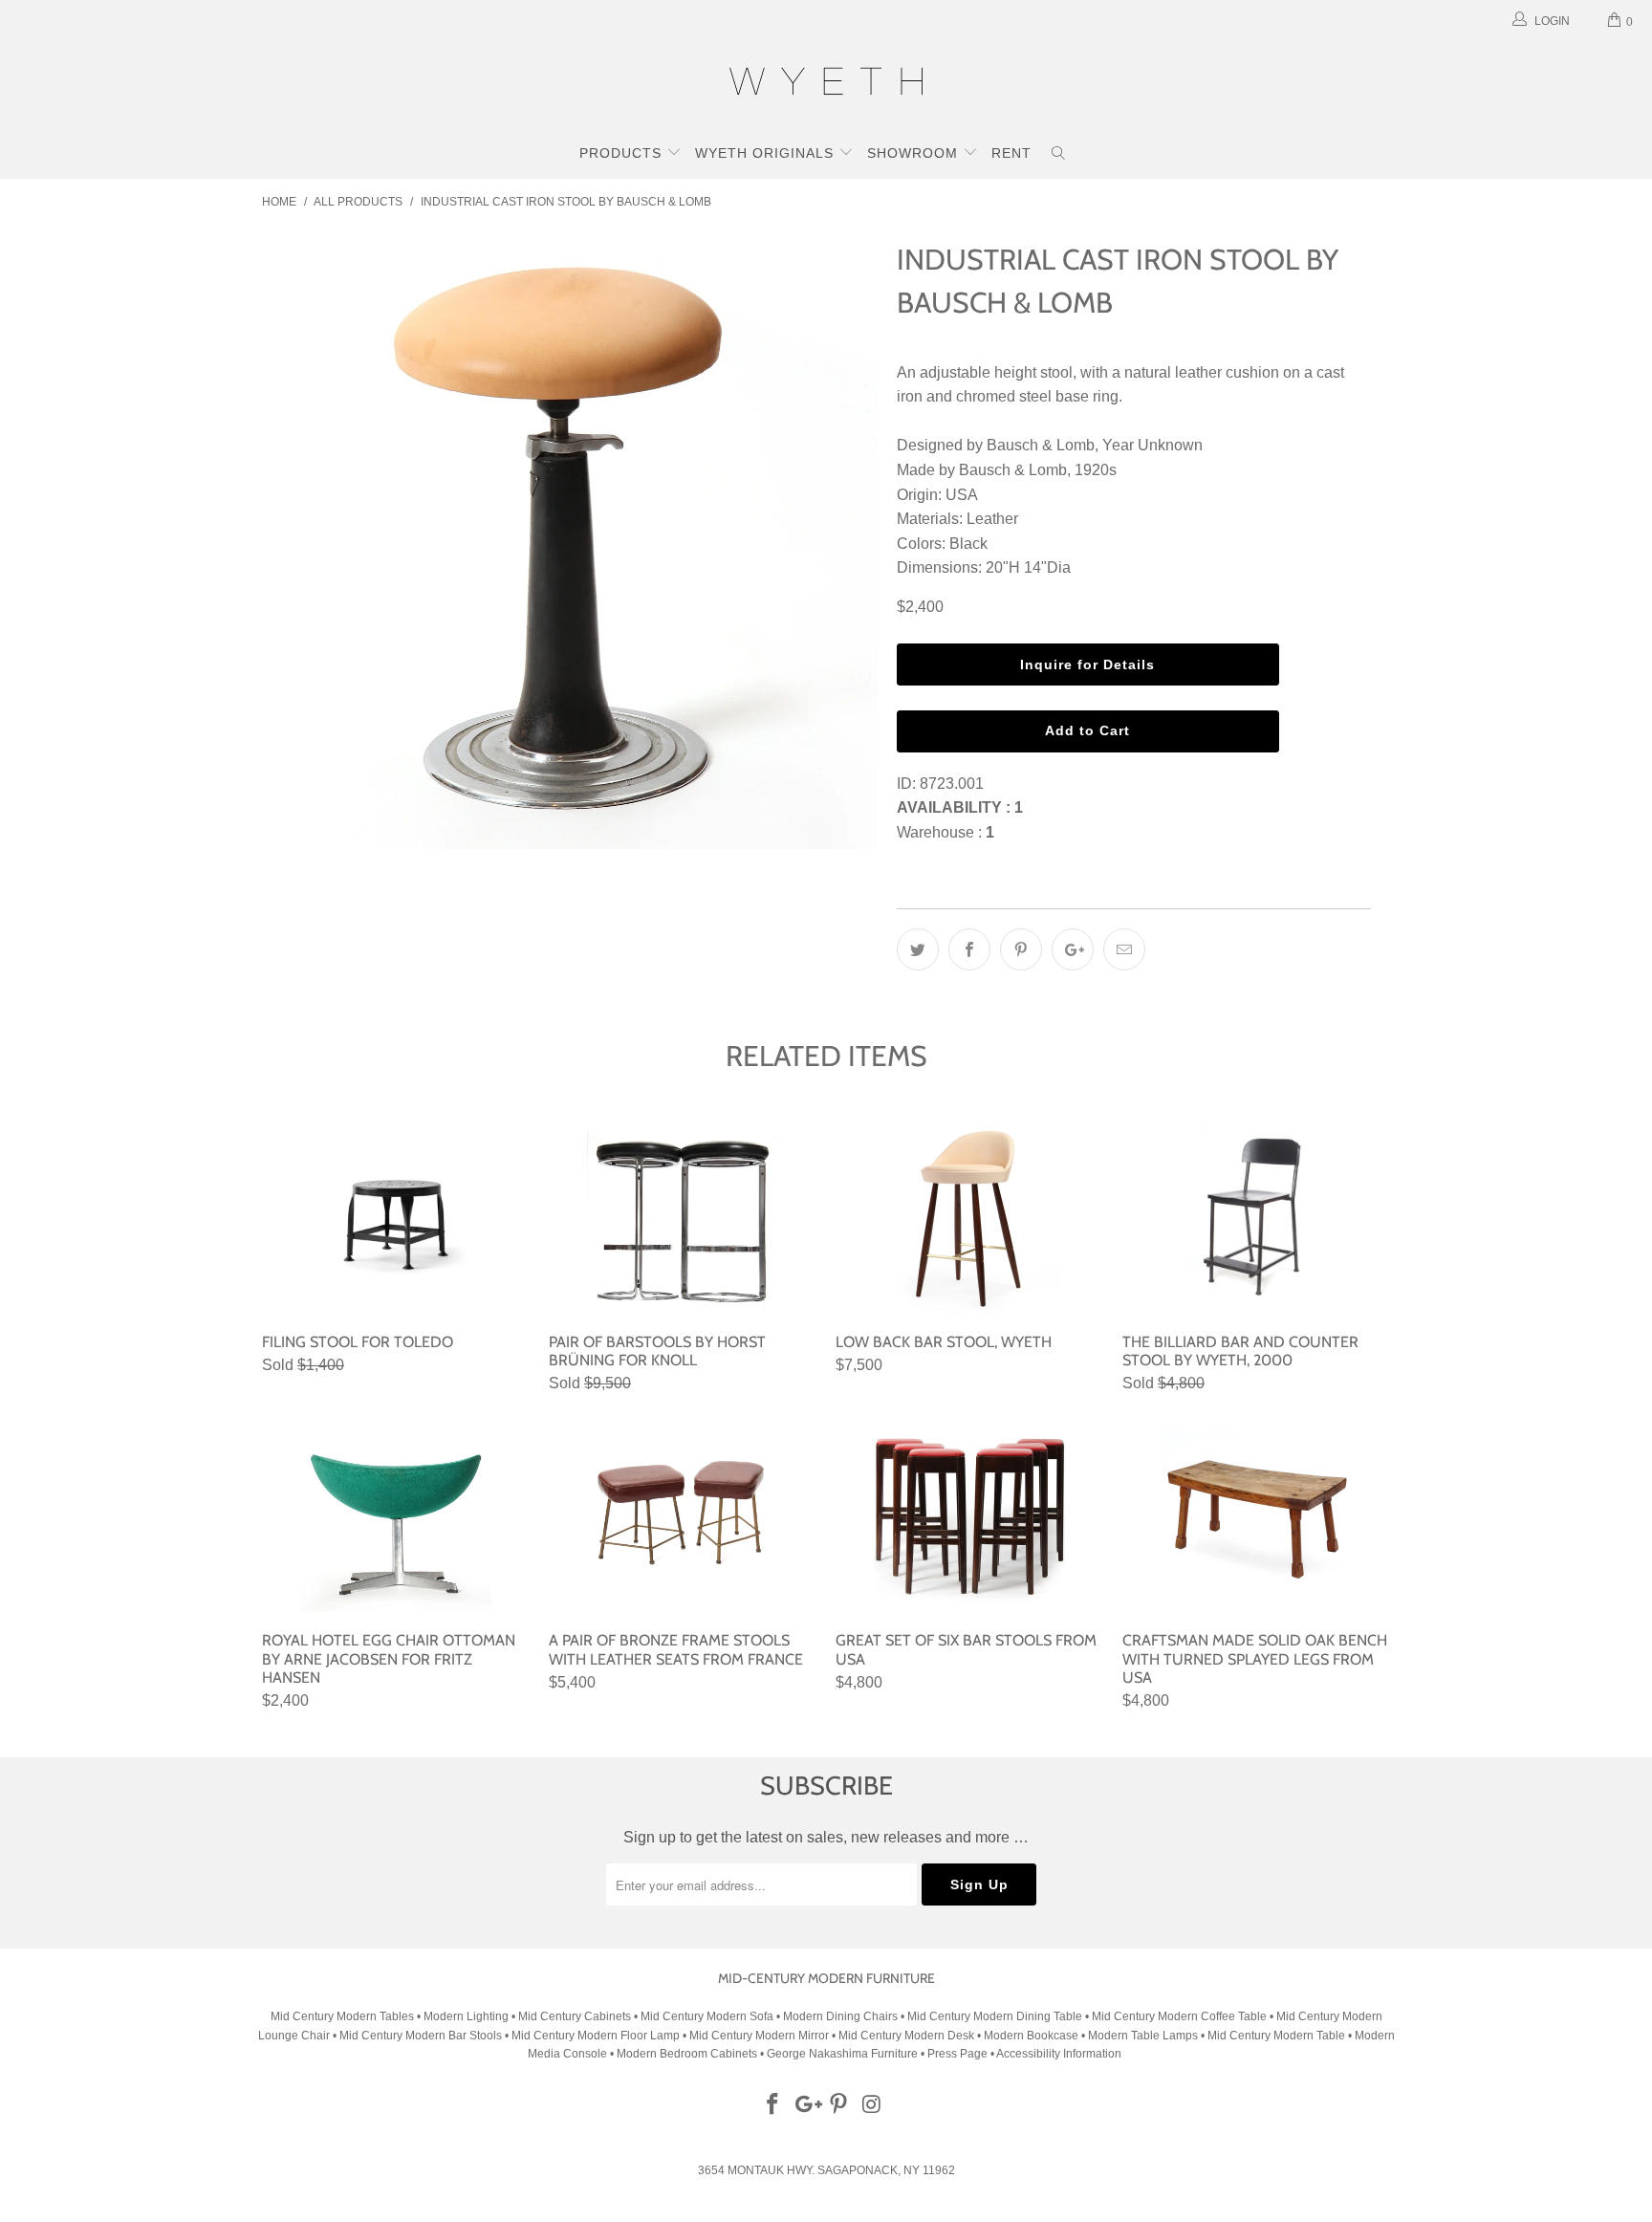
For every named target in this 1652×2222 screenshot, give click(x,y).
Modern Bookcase (1031, 2036)
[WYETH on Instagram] (873, 2105)
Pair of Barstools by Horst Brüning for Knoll (683, 1218)
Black (968, 544)
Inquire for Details (1087, 664)
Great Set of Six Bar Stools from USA (969, 1516)
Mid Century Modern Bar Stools (421, 2036)
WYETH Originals (767, 153)
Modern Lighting (467, 2016)
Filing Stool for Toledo (396, 1218)
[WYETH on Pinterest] (839, 2105)
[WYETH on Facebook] (773, 2105)
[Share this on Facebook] (969, 949)
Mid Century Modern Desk (906, 2036)
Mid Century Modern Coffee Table (1179, 2016)
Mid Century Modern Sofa (707, 2016)
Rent (1011, 153)
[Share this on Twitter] (918, 949)
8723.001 (952, 784)
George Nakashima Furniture (842, 2054)
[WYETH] (826, 84)
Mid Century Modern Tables (342, 2016)
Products (623, 153)
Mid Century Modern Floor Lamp (596, 2036)
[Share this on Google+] (1073, 949)
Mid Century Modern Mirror (759, 2036)
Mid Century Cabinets (576, 2016)
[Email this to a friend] (1124, 949)
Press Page (957, 2054)
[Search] (1059, 155)
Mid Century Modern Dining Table (995, 2016)
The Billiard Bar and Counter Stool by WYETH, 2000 (1256, 1218)
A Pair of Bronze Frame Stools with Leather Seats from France (683, 1516)
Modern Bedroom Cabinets (687, 2054)
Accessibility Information (1059, 2054)
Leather (992, 519)
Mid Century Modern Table (1276, 2036)
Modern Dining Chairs (840, 2016)
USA (962, 495)
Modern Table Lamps (1143, 2036)
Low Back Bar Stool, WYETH (969, 1218)
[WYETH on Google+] (806, 2105)
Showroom (915, 153)
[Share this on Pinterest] (1021, 949)
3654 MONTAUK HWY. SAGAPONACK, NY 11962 (826, 2170)
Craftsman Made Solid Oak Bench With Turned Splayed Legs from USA (1256, 1516)
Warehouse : (946, 832)
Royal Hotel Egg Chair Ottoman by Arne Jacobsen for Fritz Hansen (396, 1516)
